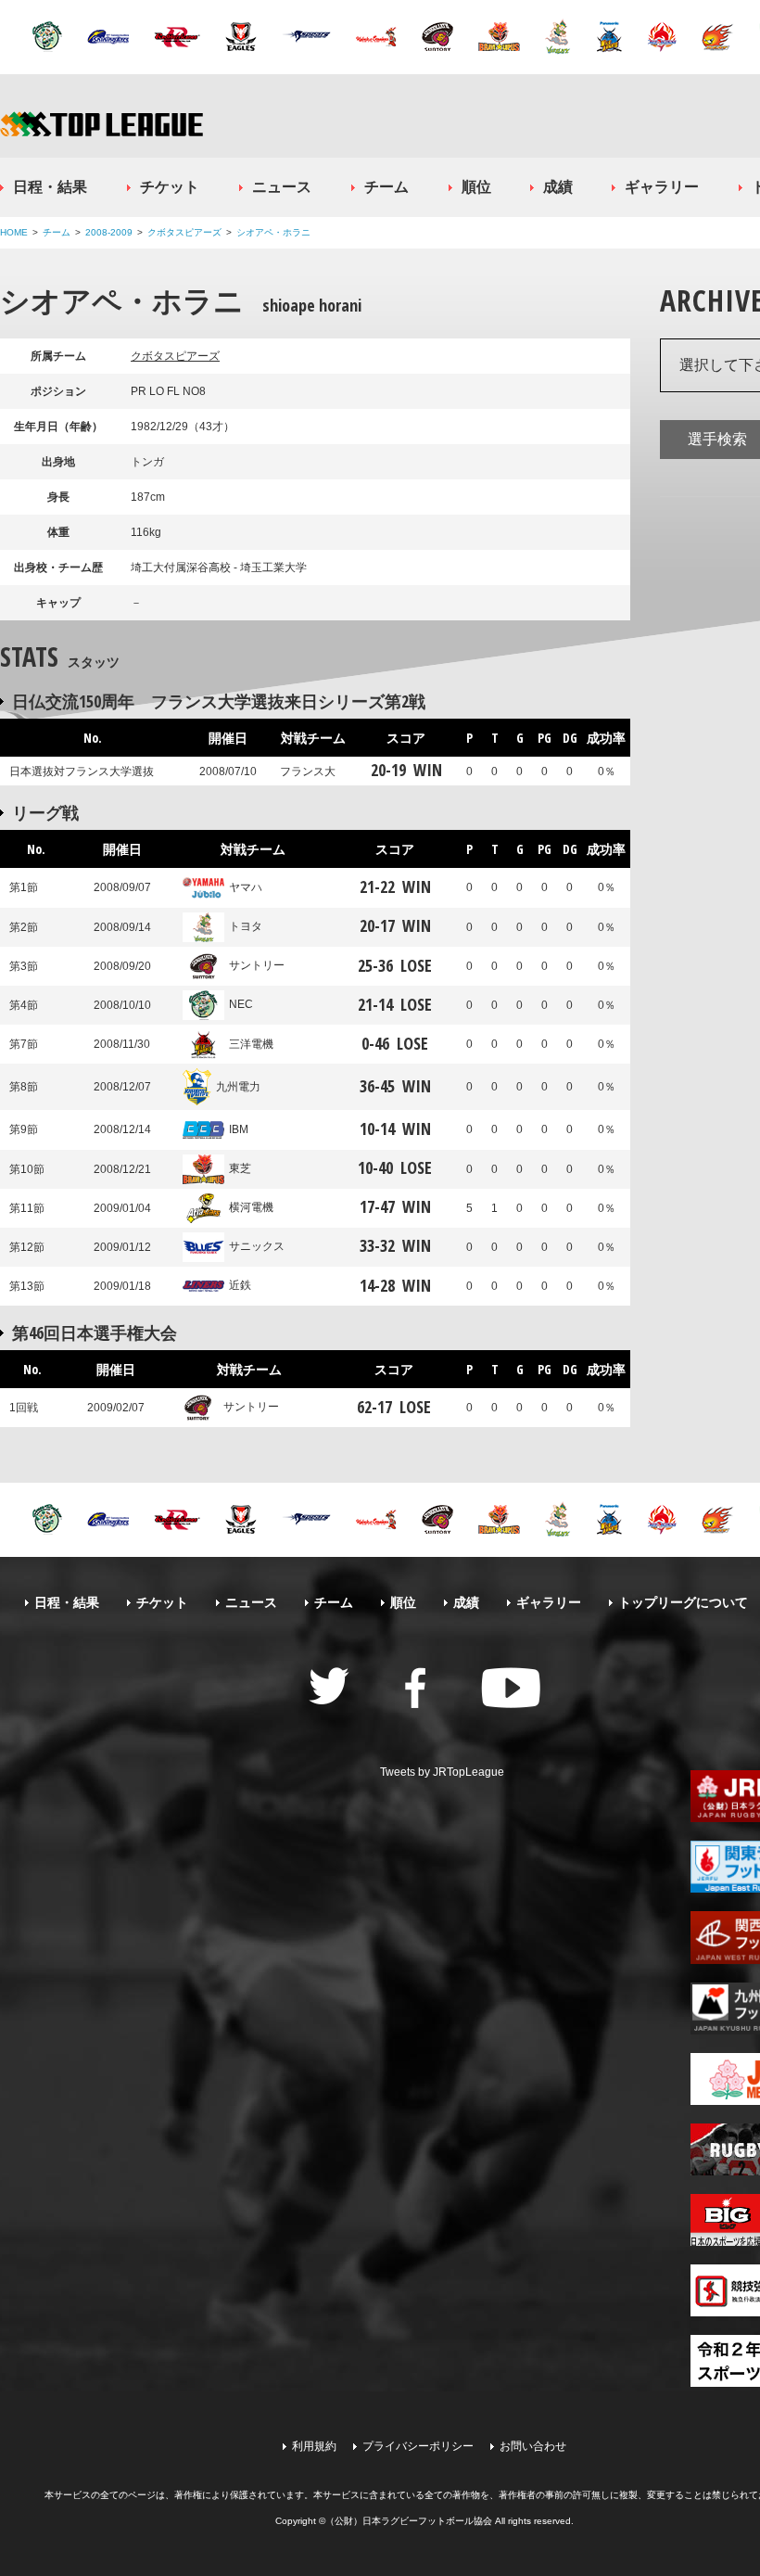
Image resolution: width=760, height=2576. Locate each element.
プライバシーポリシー (418, 2446)
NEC (241, 1004)
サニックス (257, 1246)
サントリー (257, 965)
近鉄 (240, 1285)
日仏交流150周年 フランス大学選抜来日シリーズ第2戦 (219, 701)
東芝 (240, 1168)
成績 (558, 187)
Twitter (329, 1686)
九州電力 (238, 1087)
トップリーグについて (683, 1602)
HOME (14, 232)
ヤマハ (246, 887)
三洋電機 (251, 1044)
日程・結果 (50, 187)
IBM (239, 1129)
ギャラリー (662, 187)
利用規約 (314, 2446)
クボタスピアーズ (184, 232)
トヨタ (246, 926)
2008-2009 (109, 232)
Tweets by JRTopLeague (442, 1772)
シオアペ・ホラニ (273, 232)
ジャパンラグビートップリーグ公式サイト (101, 124)
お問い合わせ (533, 2446)
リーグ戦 (45, 812)
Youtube (511, 1688)
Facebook (415, 1688)
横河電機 (251, 1207)
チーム (386, 187)
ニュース (282, 187)
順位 (476, 187)
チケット (170, 187)
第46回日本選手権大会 (95, 1333)
